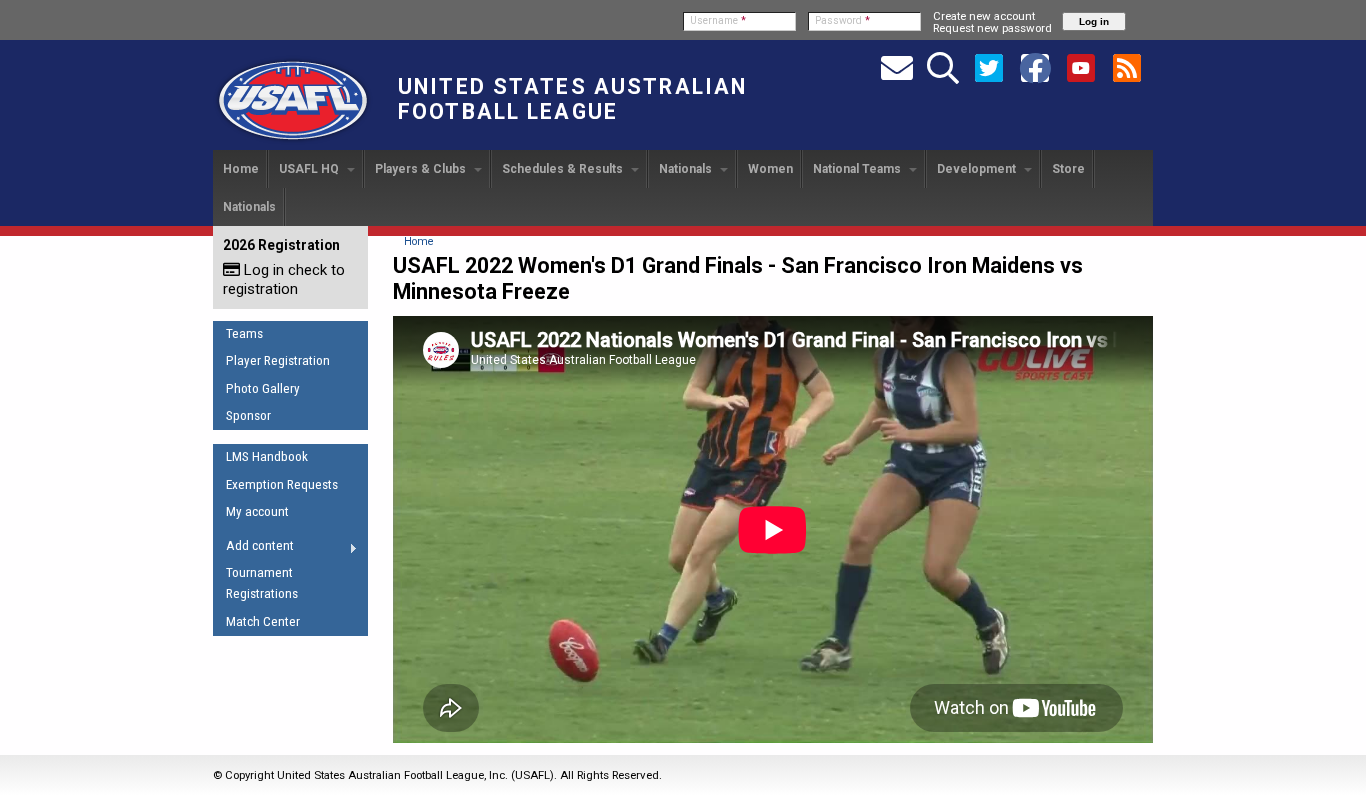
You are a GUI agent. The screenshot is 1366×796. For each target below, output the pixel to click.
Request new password (992, 28)
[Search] (943, 67)
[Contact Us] (897, 67)
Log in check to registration (284, 279)
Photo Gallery (263, 388)
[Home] (293, 141)
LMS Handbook (267, 456)
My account (257, 511)
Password (842, 20)
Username (718, 20)
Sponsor (248, 415)
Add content (253, 549)
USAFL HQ (310, 169)
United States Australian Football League (572, 99)
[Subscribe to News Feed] (1127, 67)
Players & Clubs (422, 169)
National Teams (858, 169)
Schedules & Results (564, 169)
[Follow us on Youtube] (1081, 67)
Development (978, 169)
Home (241, 169)
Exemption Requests (282, 484)
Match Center (263, 621)
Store (1068, 169)
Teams (244, 333)
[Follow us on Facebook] (1035, 67)
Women (770, 169)
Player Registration (278, 360)
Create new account (984, 16)
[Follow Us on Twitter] (989, 67)
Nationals (687, 169)
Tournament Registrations (262, 583)
